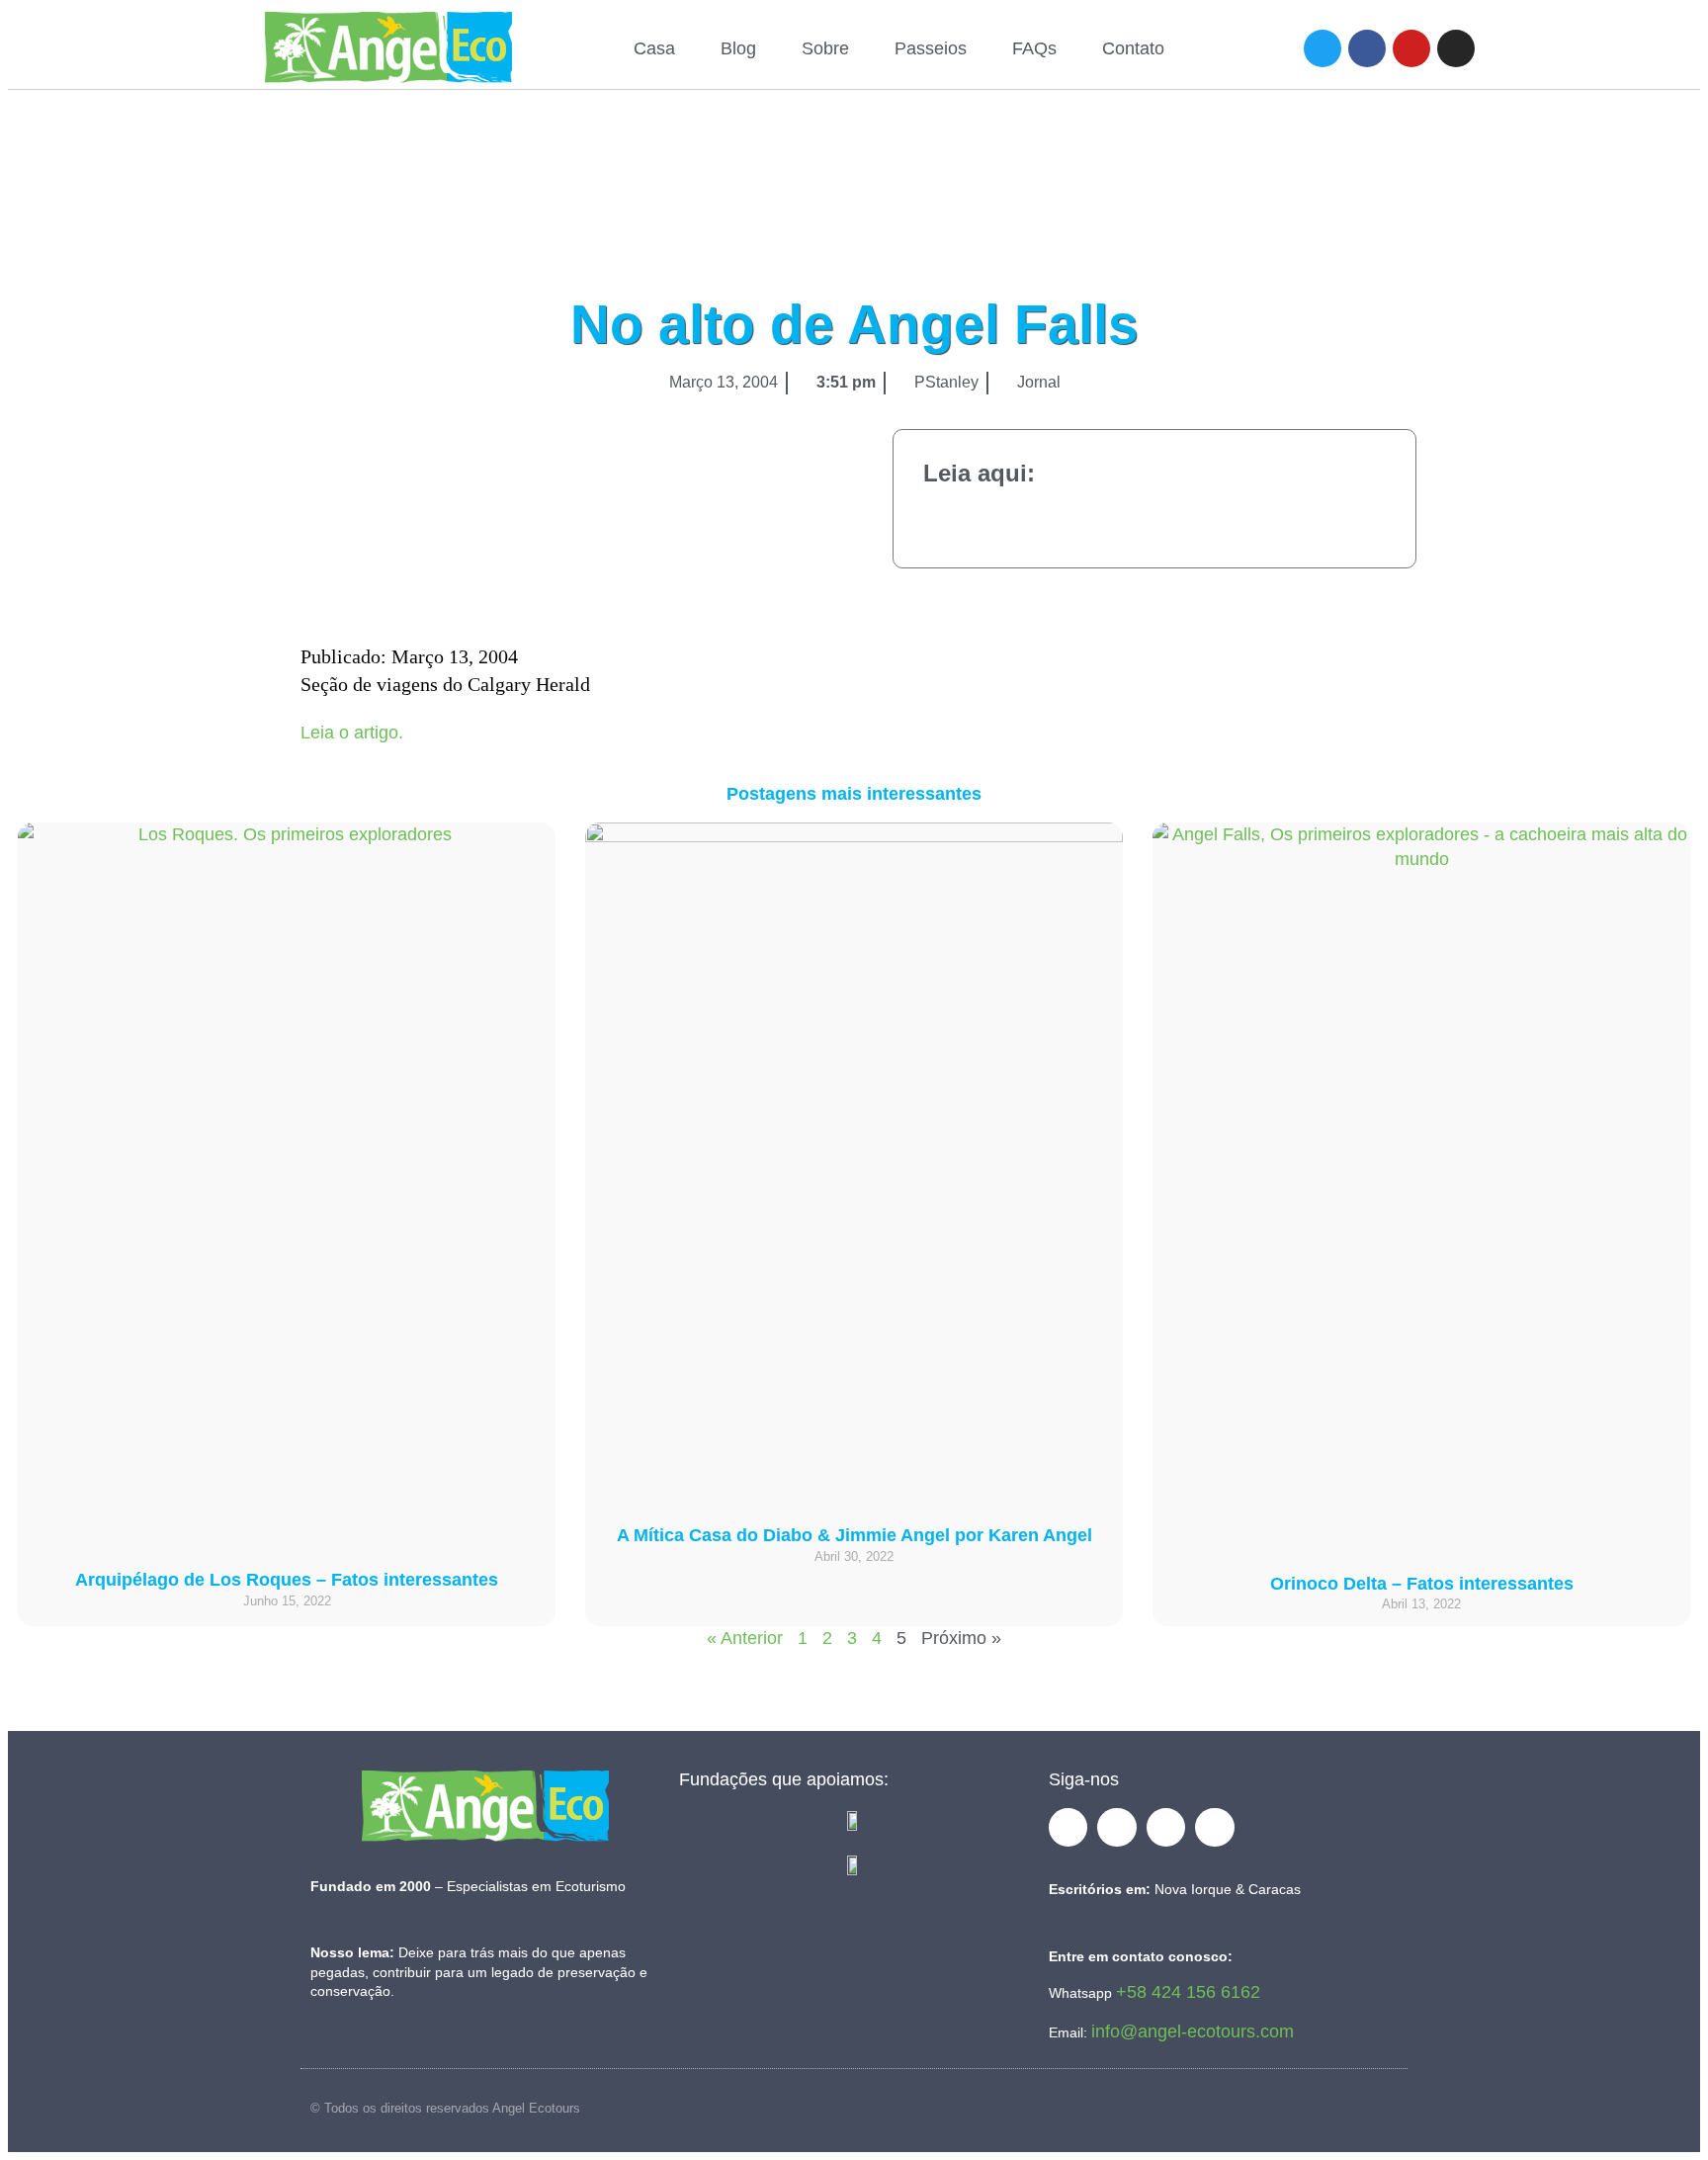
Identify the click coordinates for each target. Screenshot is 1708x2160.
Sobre (825, 48)
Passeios (931, 48)
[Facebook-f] (1068, 1828)
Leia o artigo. (352, 733)
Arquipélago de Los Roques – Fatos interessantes (287, 1580)
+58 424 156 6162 (1188, 1992)
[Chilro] (1323, 48)
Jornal (1039, 382)
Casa (654, 48)
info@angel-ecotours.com (1193, 2031)
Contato (1133, 48)
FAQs (1034, 48)
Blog (738, 48)
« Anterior (745, 1638)
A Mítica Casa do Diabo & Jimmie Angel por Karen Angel (854, 1535)
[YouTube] (1411, 48)
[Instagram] (1456, 48)
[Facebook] (1367, 48)
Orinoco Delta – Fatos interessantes (1422, 1584)
